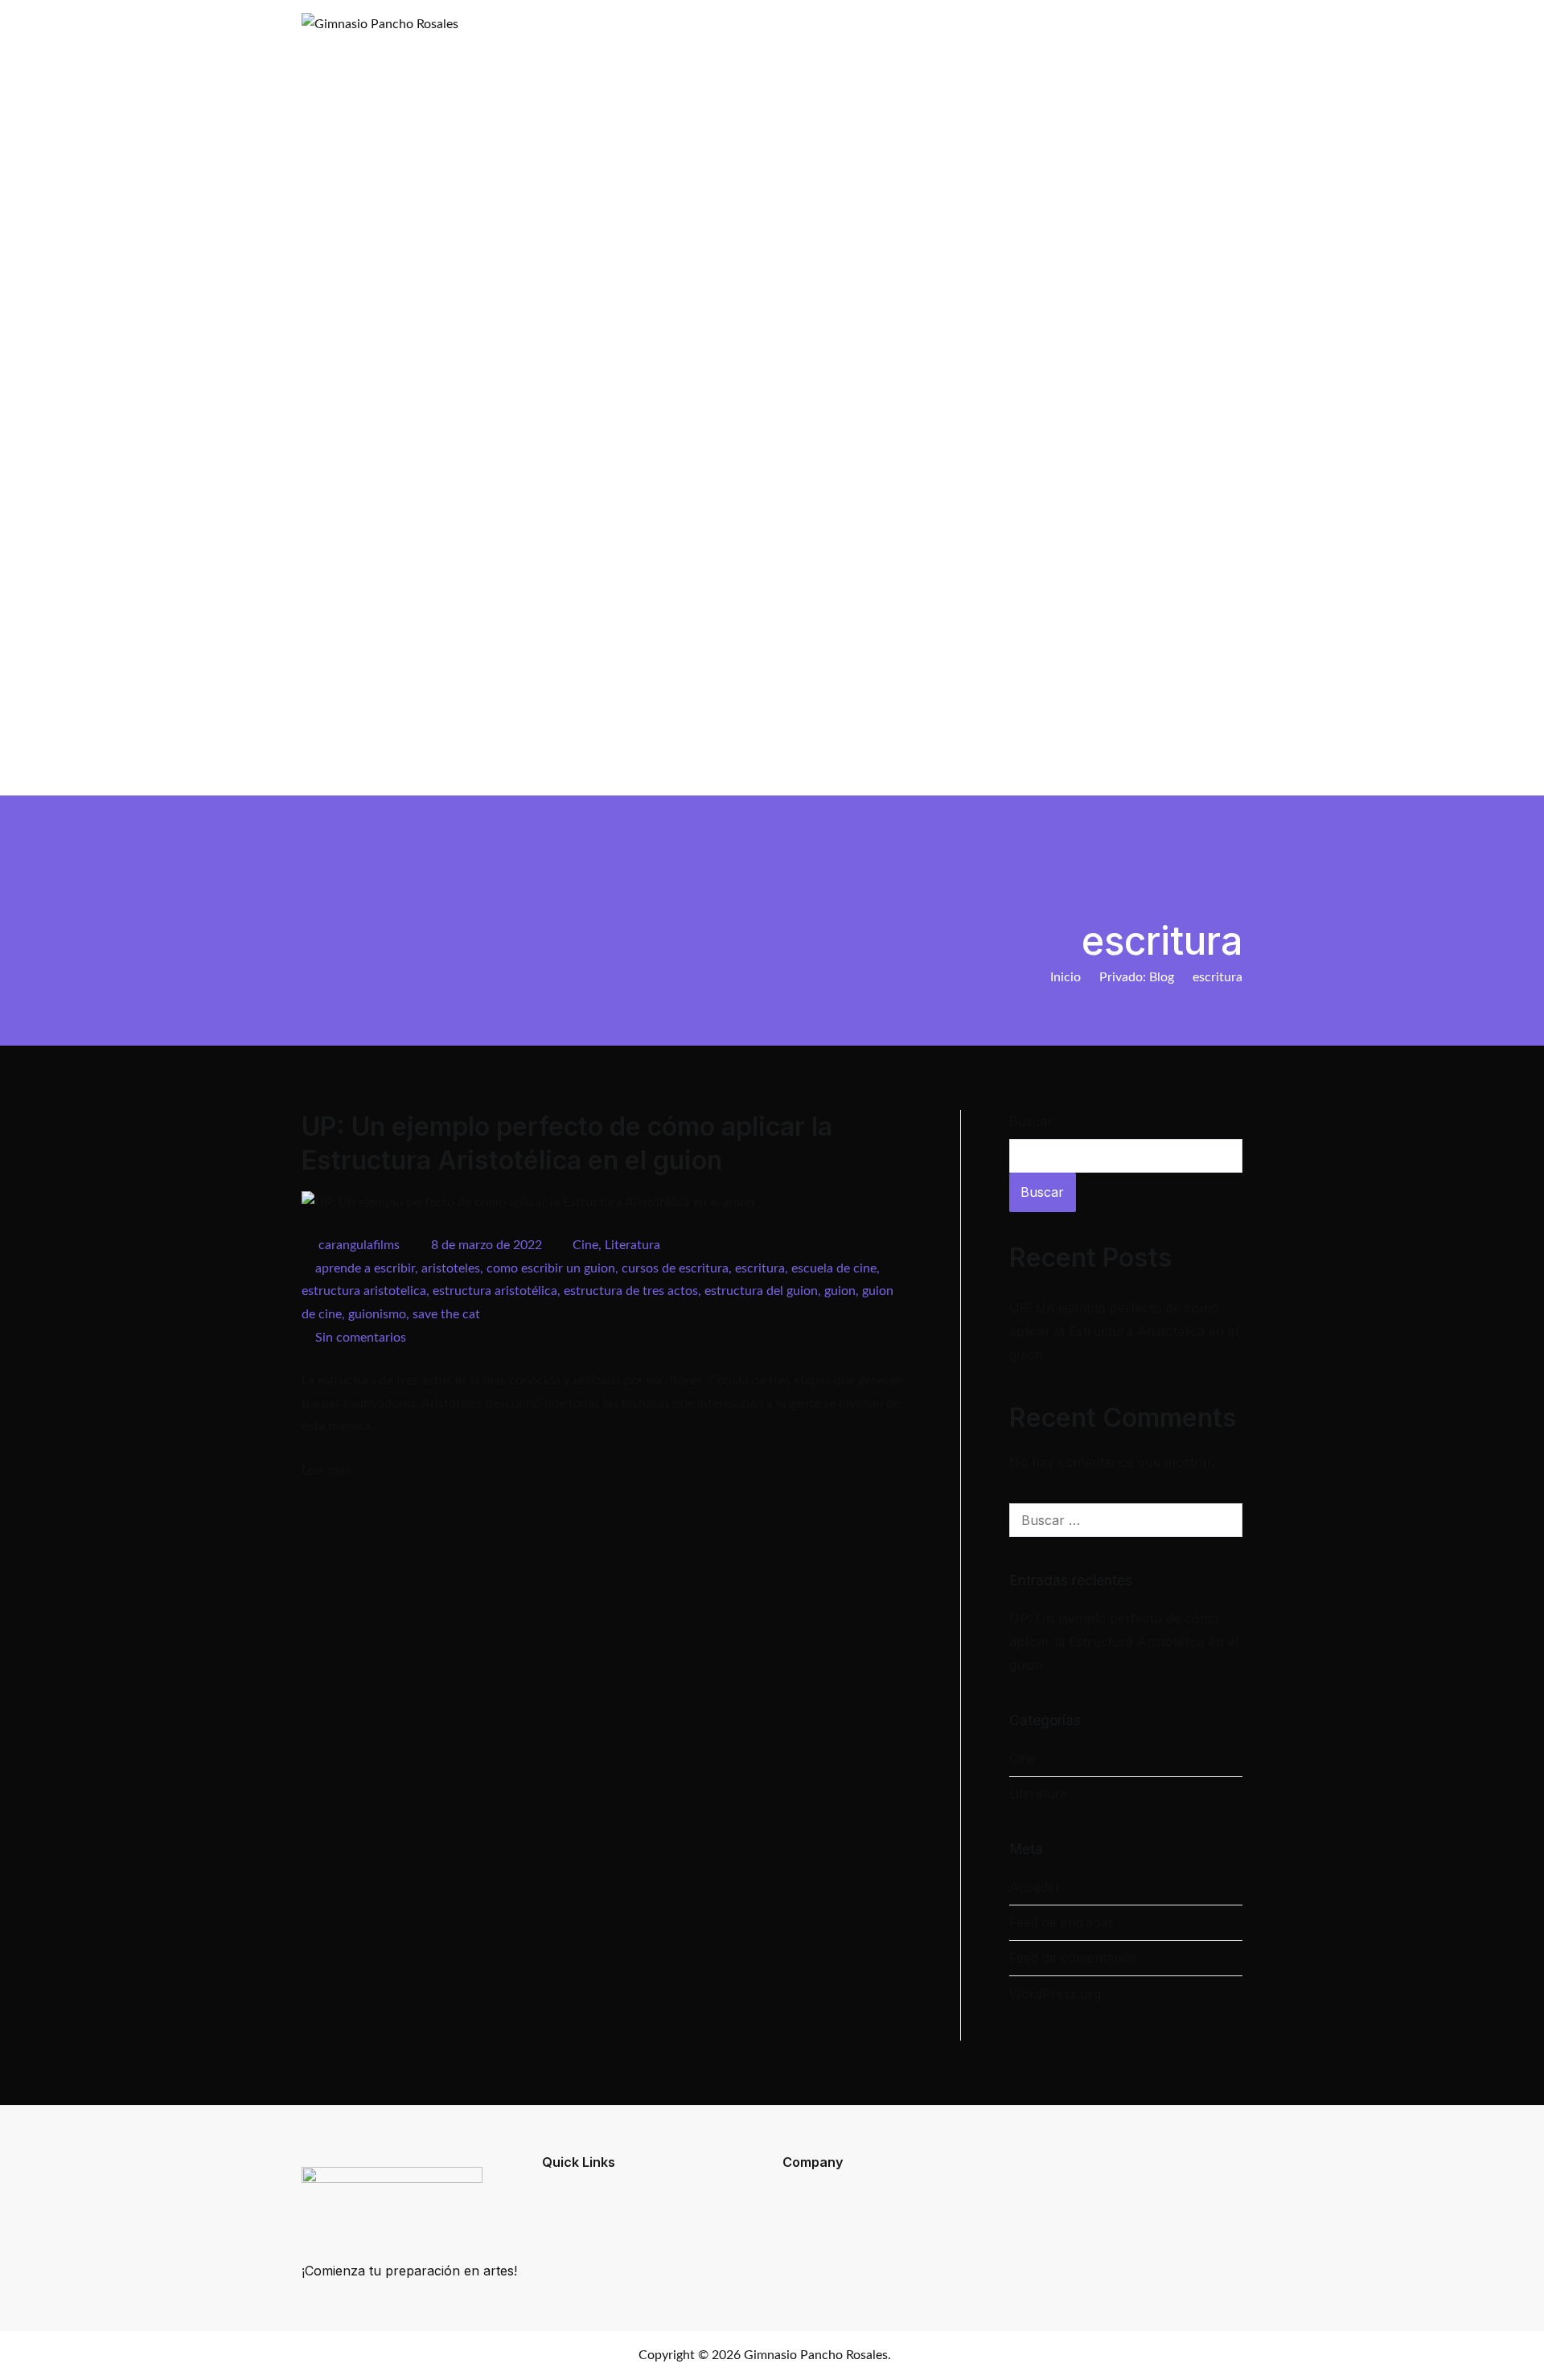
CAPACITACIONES (1049, 758)
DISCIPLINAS (927, 758)
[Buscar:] (1126, 1520)
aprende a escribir (365, 1268)
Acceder (1035, 1887)
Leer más (326, 1470)
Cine (585, 1245)
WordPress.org (1055, 1994)
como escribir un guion (551, 1268)
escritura (760, 1268)
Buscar (1031, 1121)
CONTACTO (1170, 758)
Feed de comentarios (1073, 1958)
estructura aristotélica (495, 1291)
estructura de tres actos (631, 1291)
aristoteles (451, 1268)
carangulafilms (359, 1245)
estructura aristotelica (364, 1291)
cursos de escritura (675, 1268)
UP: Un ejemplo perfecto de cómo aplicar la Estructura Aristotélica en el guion (1124, 1331)
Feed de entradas (1061, 1922)
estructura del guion (761, 1291)
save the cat (446, 1314)
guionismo (377, 1314)
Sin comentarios (361, 1338)
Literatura (632, 1245)
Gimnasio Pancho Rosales (816, 2355)
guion (840, 1291)
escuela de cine (834, 1268)
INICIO (842, 758)
